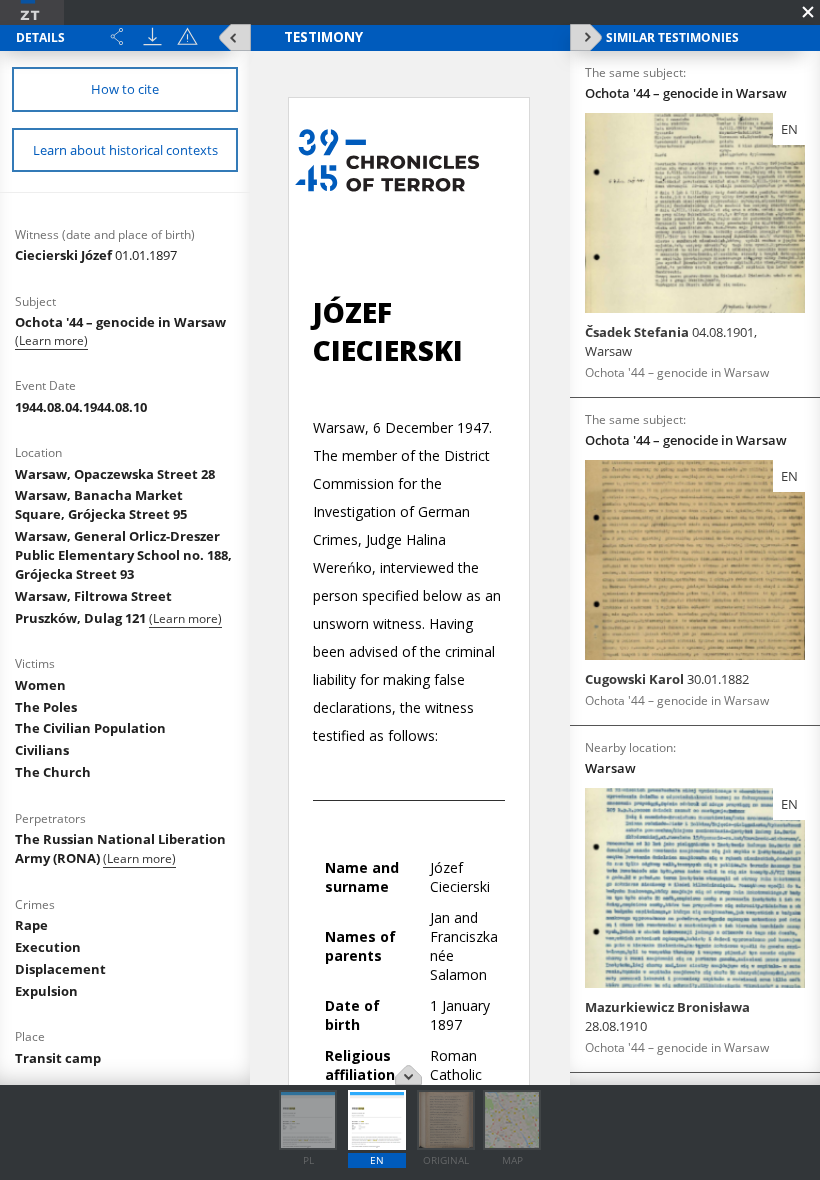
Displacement (60, 969)
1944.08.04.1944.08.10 (81, 407)
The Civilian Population (90, 728)
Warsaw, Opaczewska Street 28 (115, 474)
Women (40, 685)
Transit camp (58, 1058)
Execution (48, 947)
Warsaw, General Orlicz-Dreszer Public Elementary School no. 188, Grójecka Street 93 (123, 555)
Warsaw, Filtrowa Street (93, 596)
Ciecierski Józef (96, 255)
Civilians (42, 750)
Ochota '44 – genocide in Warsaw (120, 322)
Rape (31, 925)
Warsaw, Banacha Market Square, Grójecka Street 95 (101, 504)
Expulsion (46, 991)
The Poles (46, 707)
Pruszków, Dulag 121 (82, 618)
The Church (53, 772)
